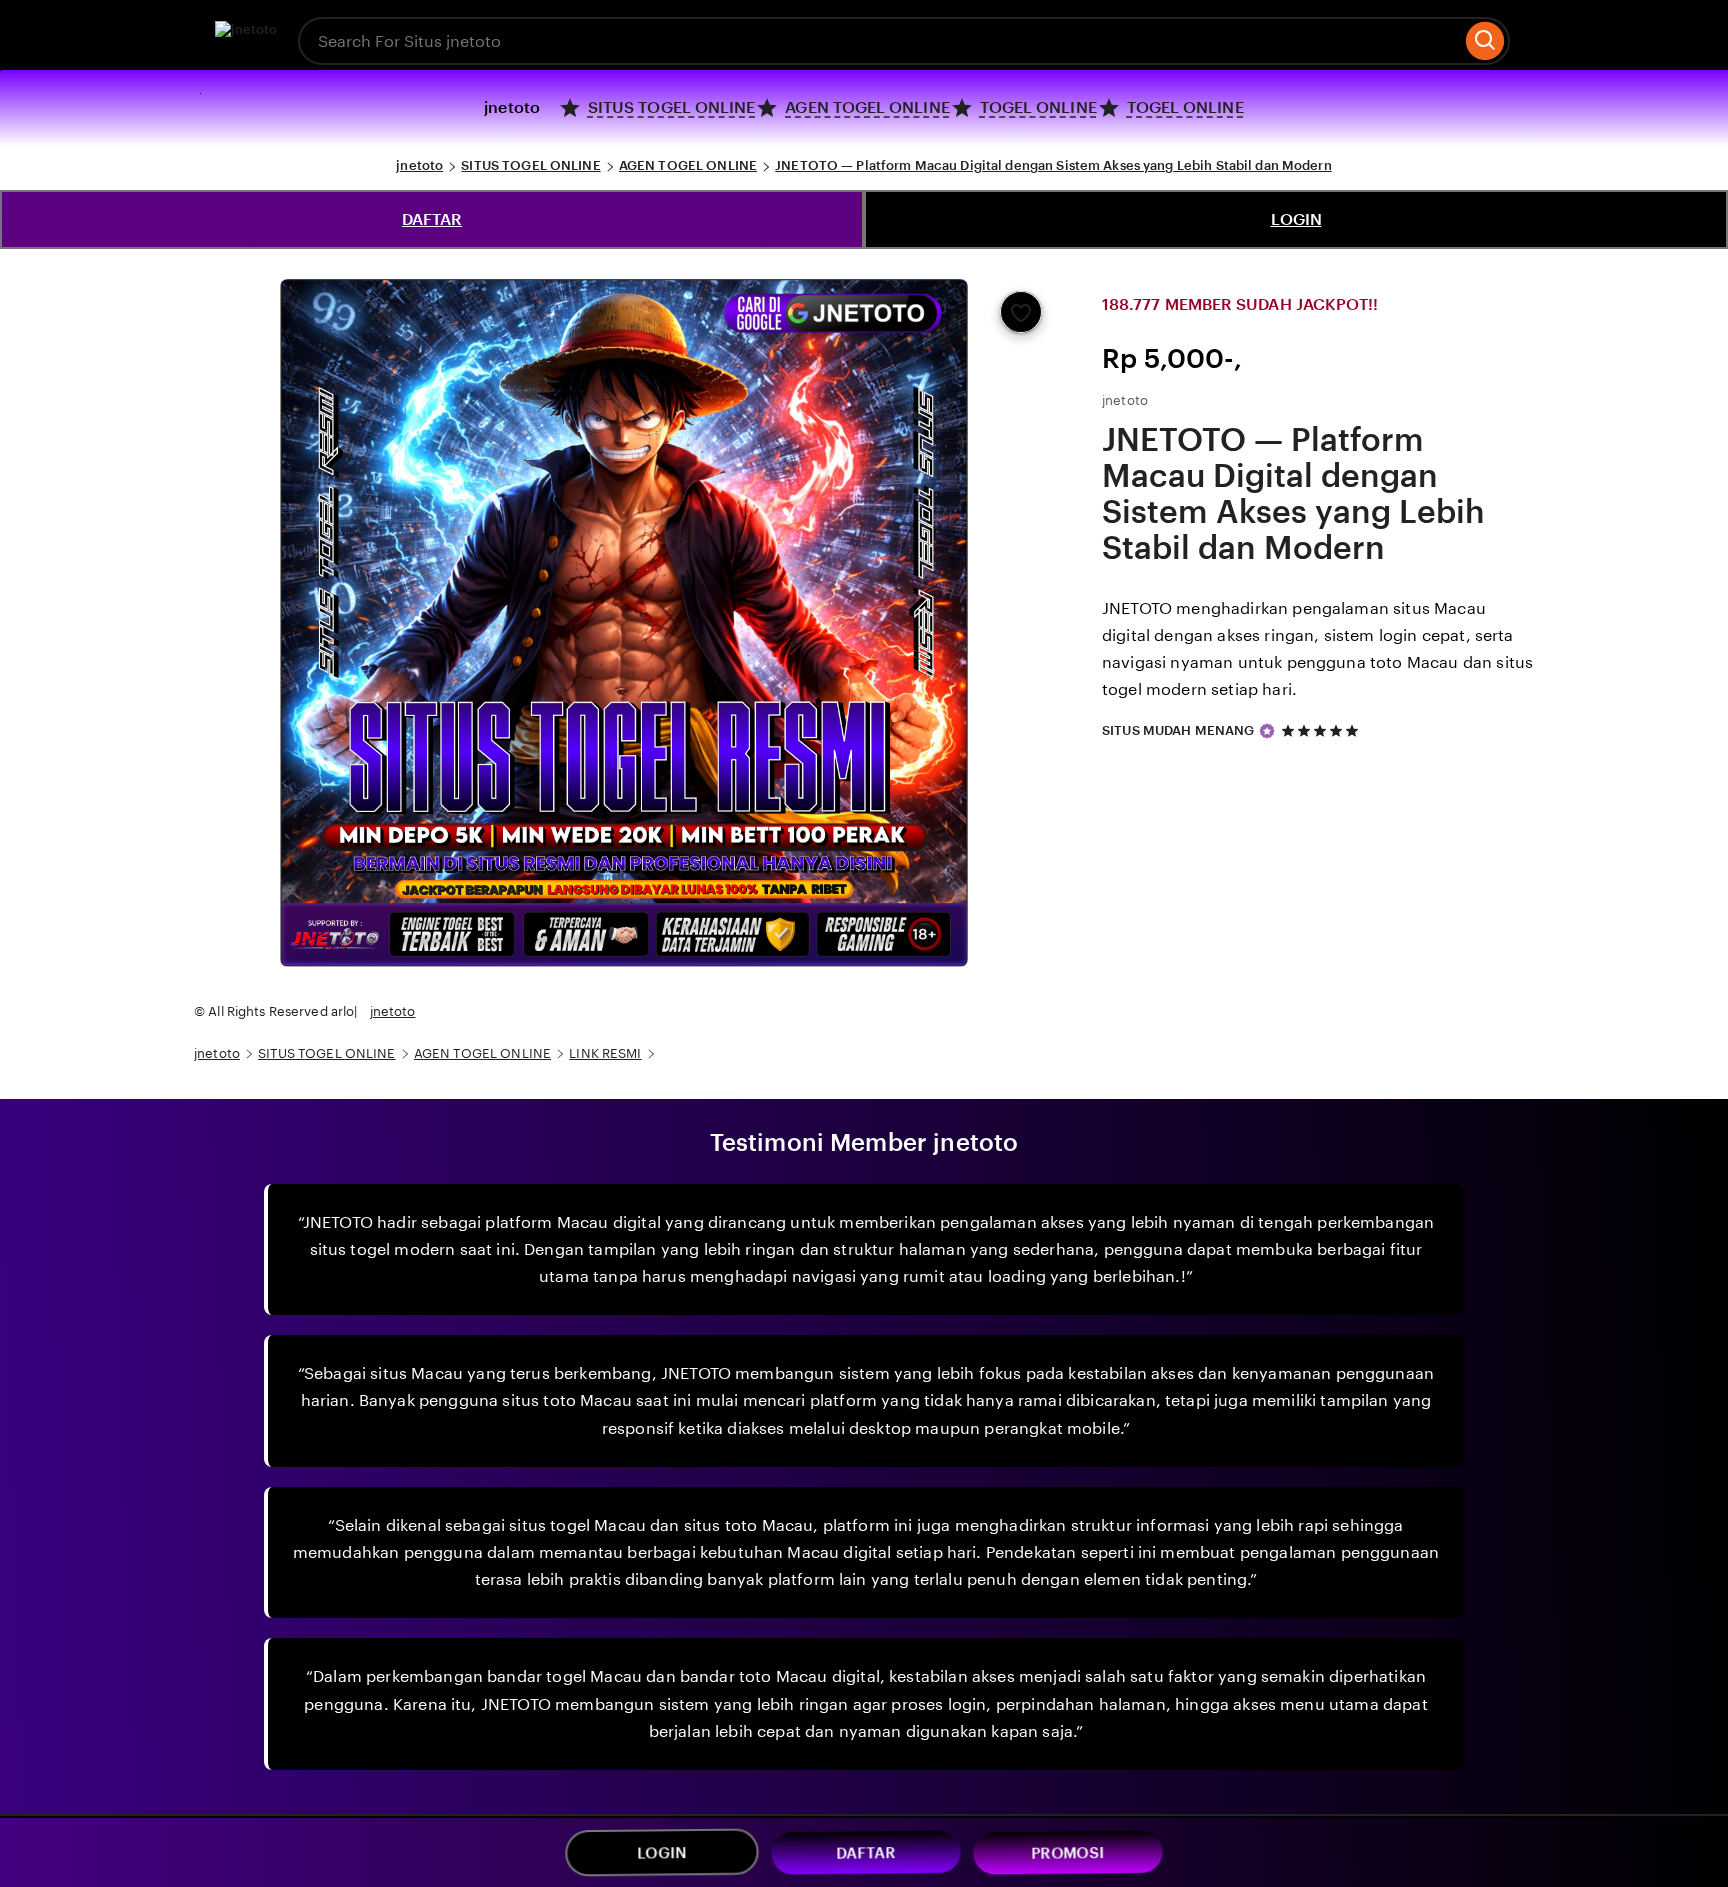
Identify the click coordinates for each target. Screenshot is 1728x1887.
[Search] (1485, 41)
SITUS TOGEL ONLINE (530, 165)
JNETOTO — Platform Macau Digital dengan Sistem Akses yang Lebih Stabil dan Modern (1053, 165)
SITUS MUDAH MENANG (1178, 730)
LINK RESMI (605, 1053)
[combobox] (879, 41)
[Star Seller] (1267, 731)
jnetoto (419, 165)
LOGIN (1296, 219)
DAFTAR (432, 219)
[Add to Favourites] (1021, 312)
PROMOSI (1068, 1852)
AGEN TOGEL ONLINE (688, 165)
